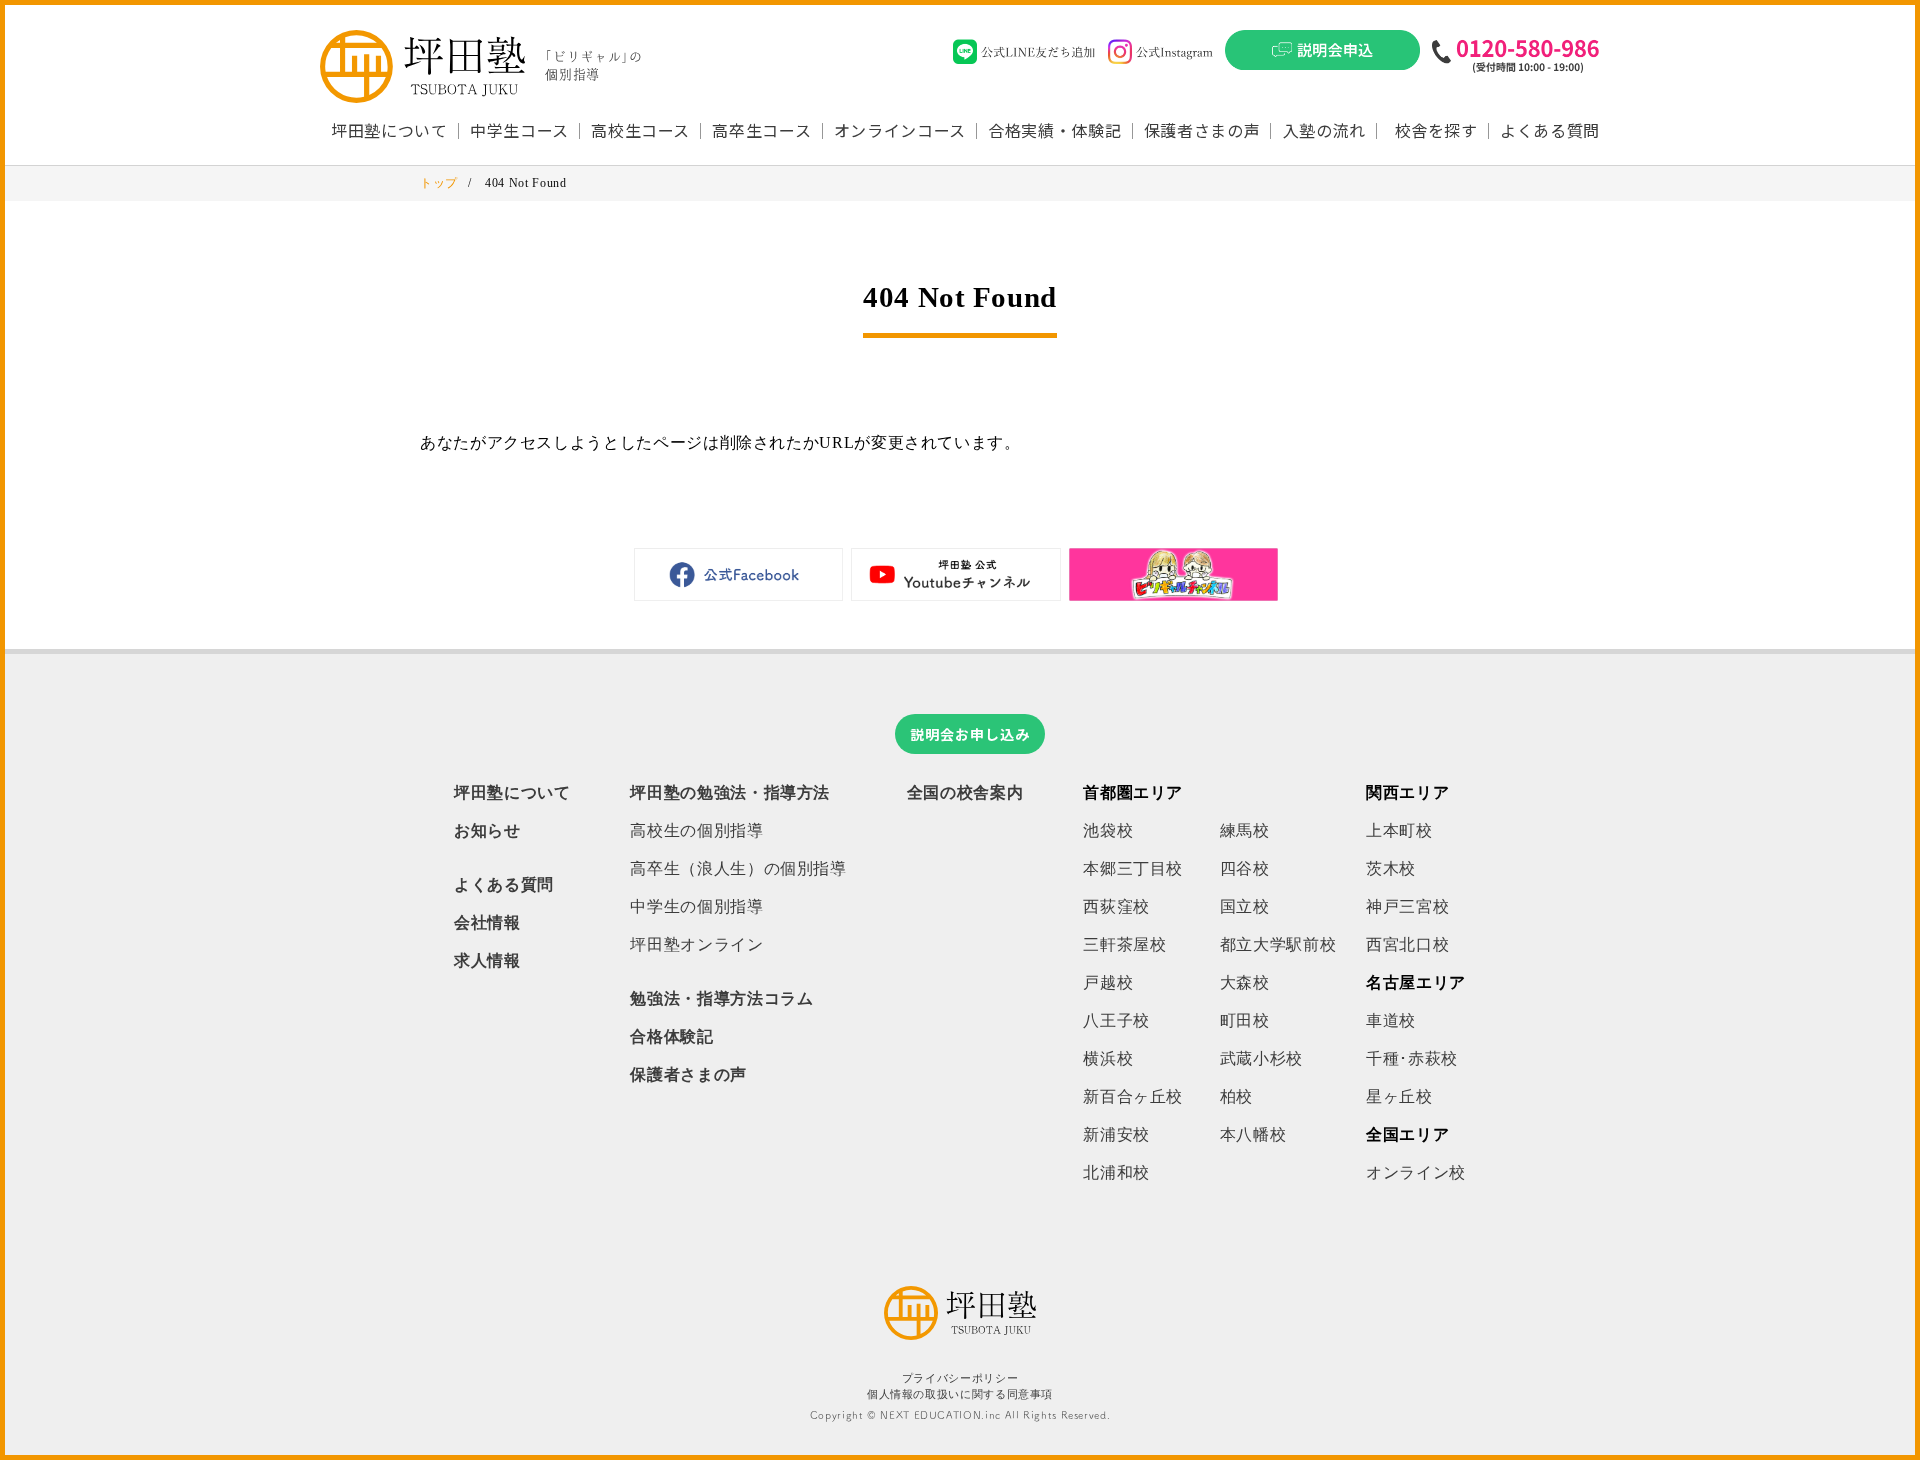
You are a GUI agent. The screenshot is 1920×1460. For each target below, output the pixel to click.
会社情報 (487, 922)
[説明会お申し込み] (1322, 56)
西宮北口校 (1407, 944)
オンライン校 (1416, 1172)
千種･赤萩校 (1412, 1058)
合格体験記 (671, 1036)
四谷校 (1245, 868)
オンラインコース (900, 130)
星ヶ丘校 (1399, 1096)
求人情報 (487, 960)
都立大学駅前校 (1278, 944)
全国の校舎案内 (965, 792)
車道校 (1391, 1020)
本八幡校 (1253, 1134)
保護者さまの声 (1202, 130)
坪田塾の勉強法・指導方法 (730, 792)
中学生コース (519, 130)
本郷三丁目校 (1133, 868)
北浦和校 (1116, 1172)
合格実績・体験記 (1054, 130)
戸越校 (1108, 982)
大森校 (1245, 982)
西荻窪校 (1116, 906)
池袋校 (1108, 830)
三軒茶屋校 (1124, 944)
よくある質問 (1550, 130)
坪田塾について (512, 792)
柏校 (1236, 1096)
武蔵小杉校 (1261, 1058)
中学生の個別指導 (696, 906)
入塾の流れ (1324, 130)
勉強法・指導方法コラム (721, 998)
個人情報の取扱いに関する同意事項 (960, 1394)
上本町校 (1399, 830)
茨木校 (1391, 868)
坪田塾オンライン (696, 944)
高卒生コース (761, 130)
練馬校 (1245, 830)
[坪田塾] (960, 1334)
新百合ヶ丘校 (1133, 1096)
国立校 (1245, 906)
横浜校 (1108, 1058)
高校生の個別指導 (696, 830)
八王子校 (1116, 1020)
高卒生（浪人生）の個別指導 (738, 868)
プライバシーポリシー (960, 1378)
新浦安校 (1116, 1134)
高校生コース (640, 130)
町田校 (1245, 1020)
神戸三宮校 (1407, 906)
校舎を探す (1436, 130)
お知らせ (487, 830)
